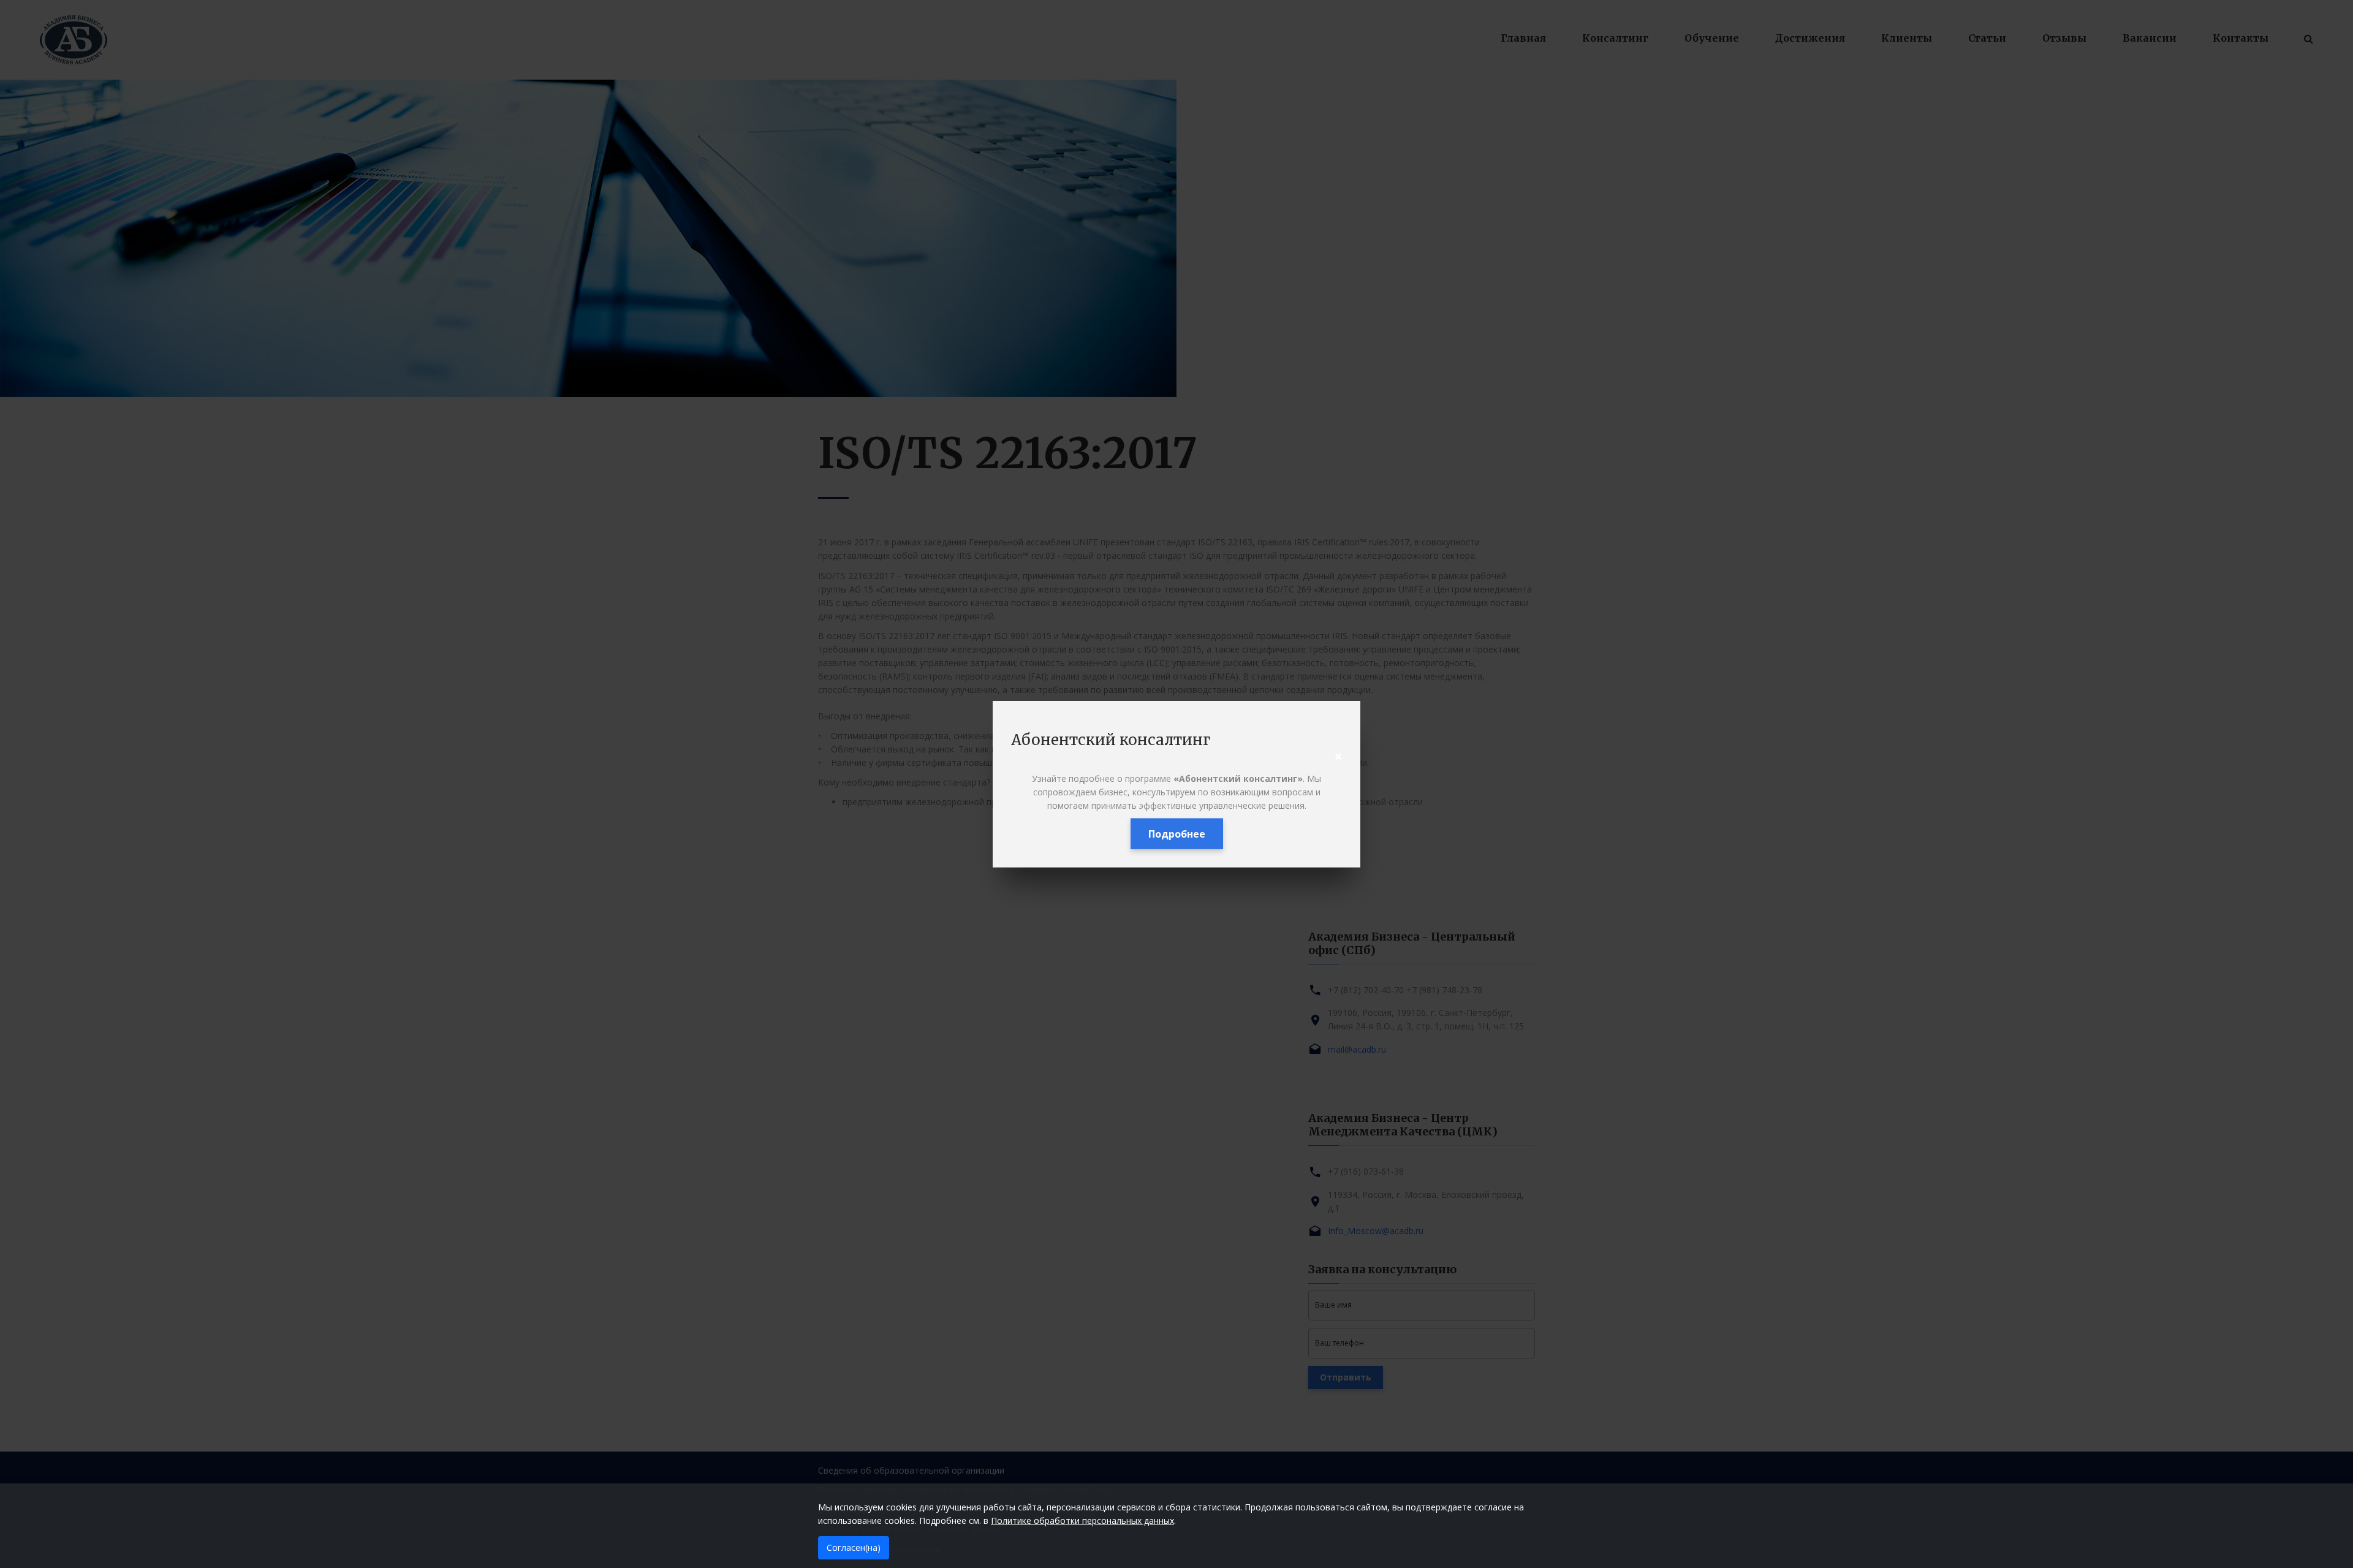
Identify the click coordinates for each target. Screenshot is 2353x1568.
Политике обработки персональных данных (1082, 1521)
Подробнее (1177, 834)
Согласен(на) (854, 1547)
